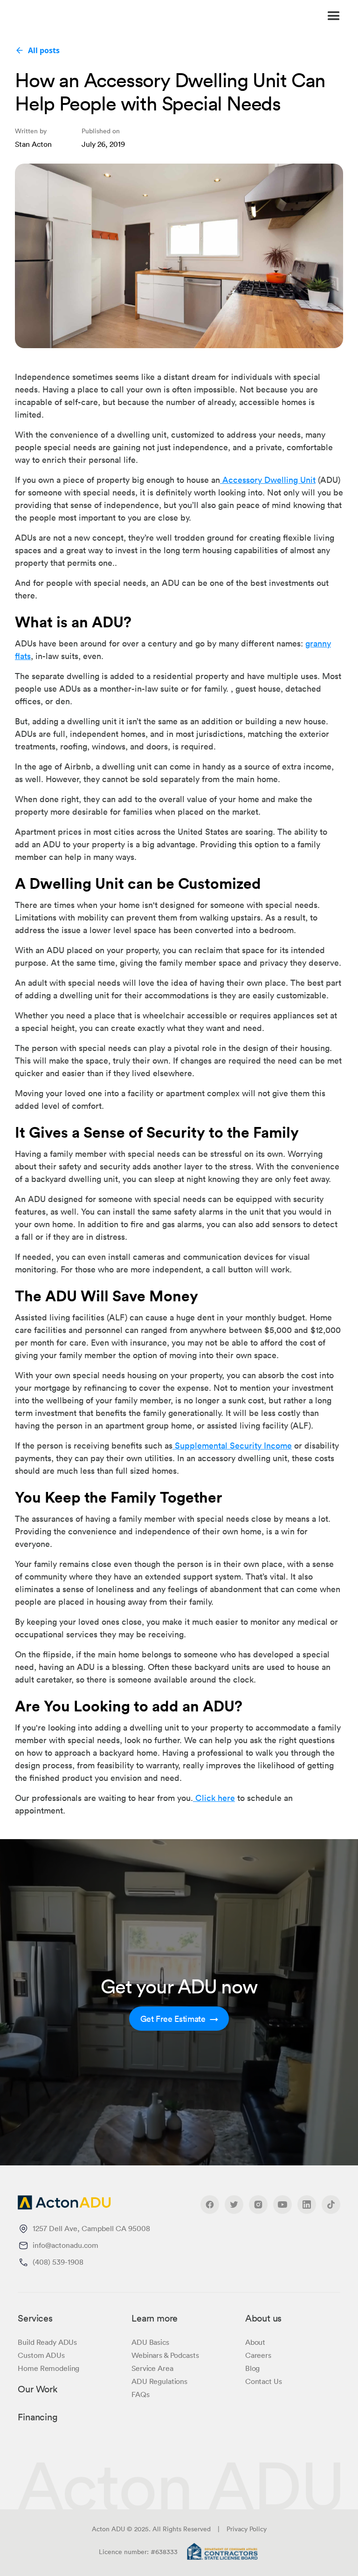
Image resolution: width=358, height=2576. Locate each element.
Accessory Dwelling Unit (268, 480)
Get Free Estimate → (179, 2019)
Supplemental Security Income (232, 1445)
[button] (241, 16)
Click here (214, 1798)
